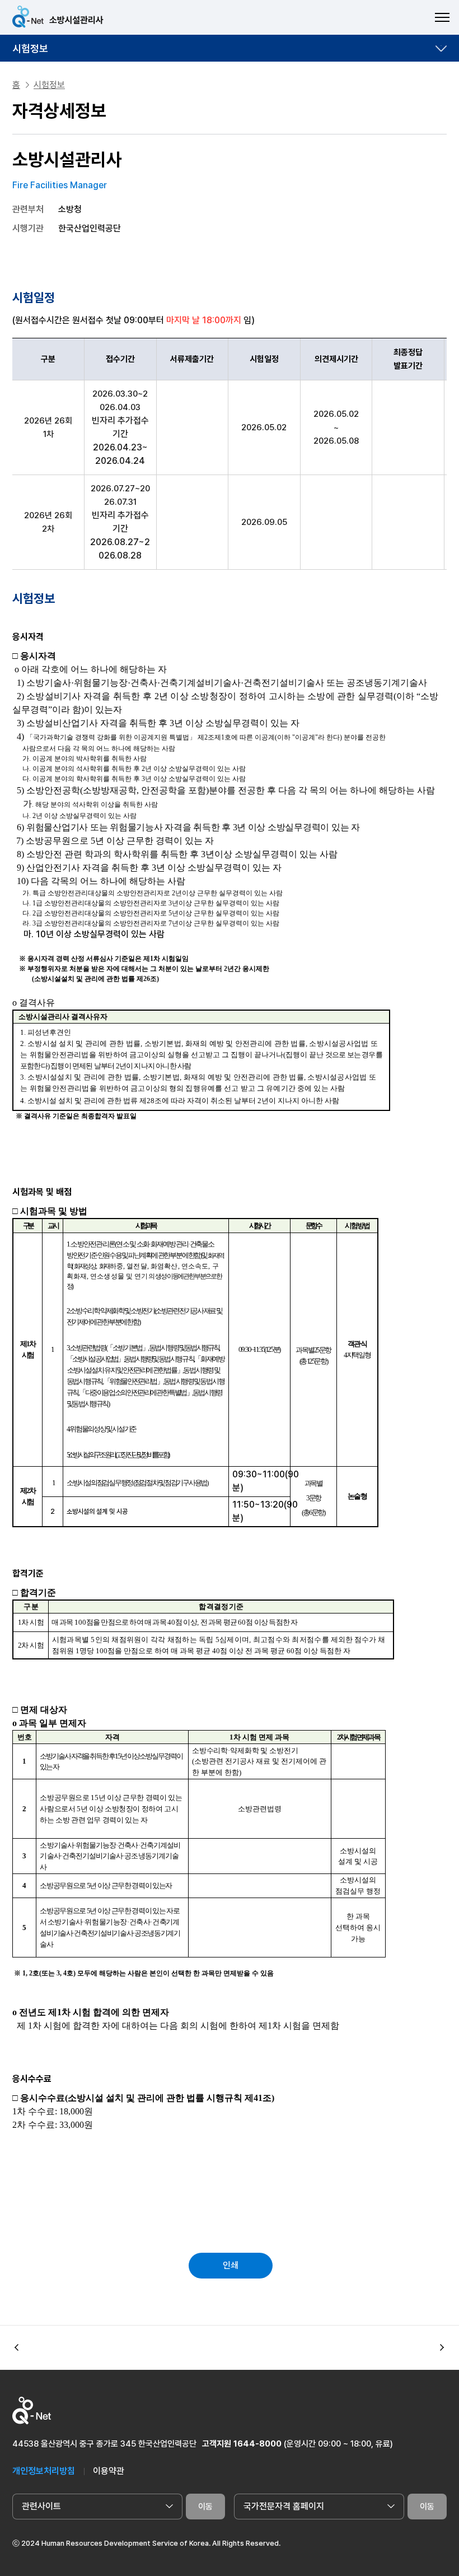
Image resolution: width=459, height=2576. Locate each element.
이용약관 (109, 2471)
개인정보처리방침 (44, 2471)
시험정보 (30, 48)
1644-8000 (257, 2444)
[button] (442, 2348)
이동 (205, 2507)
